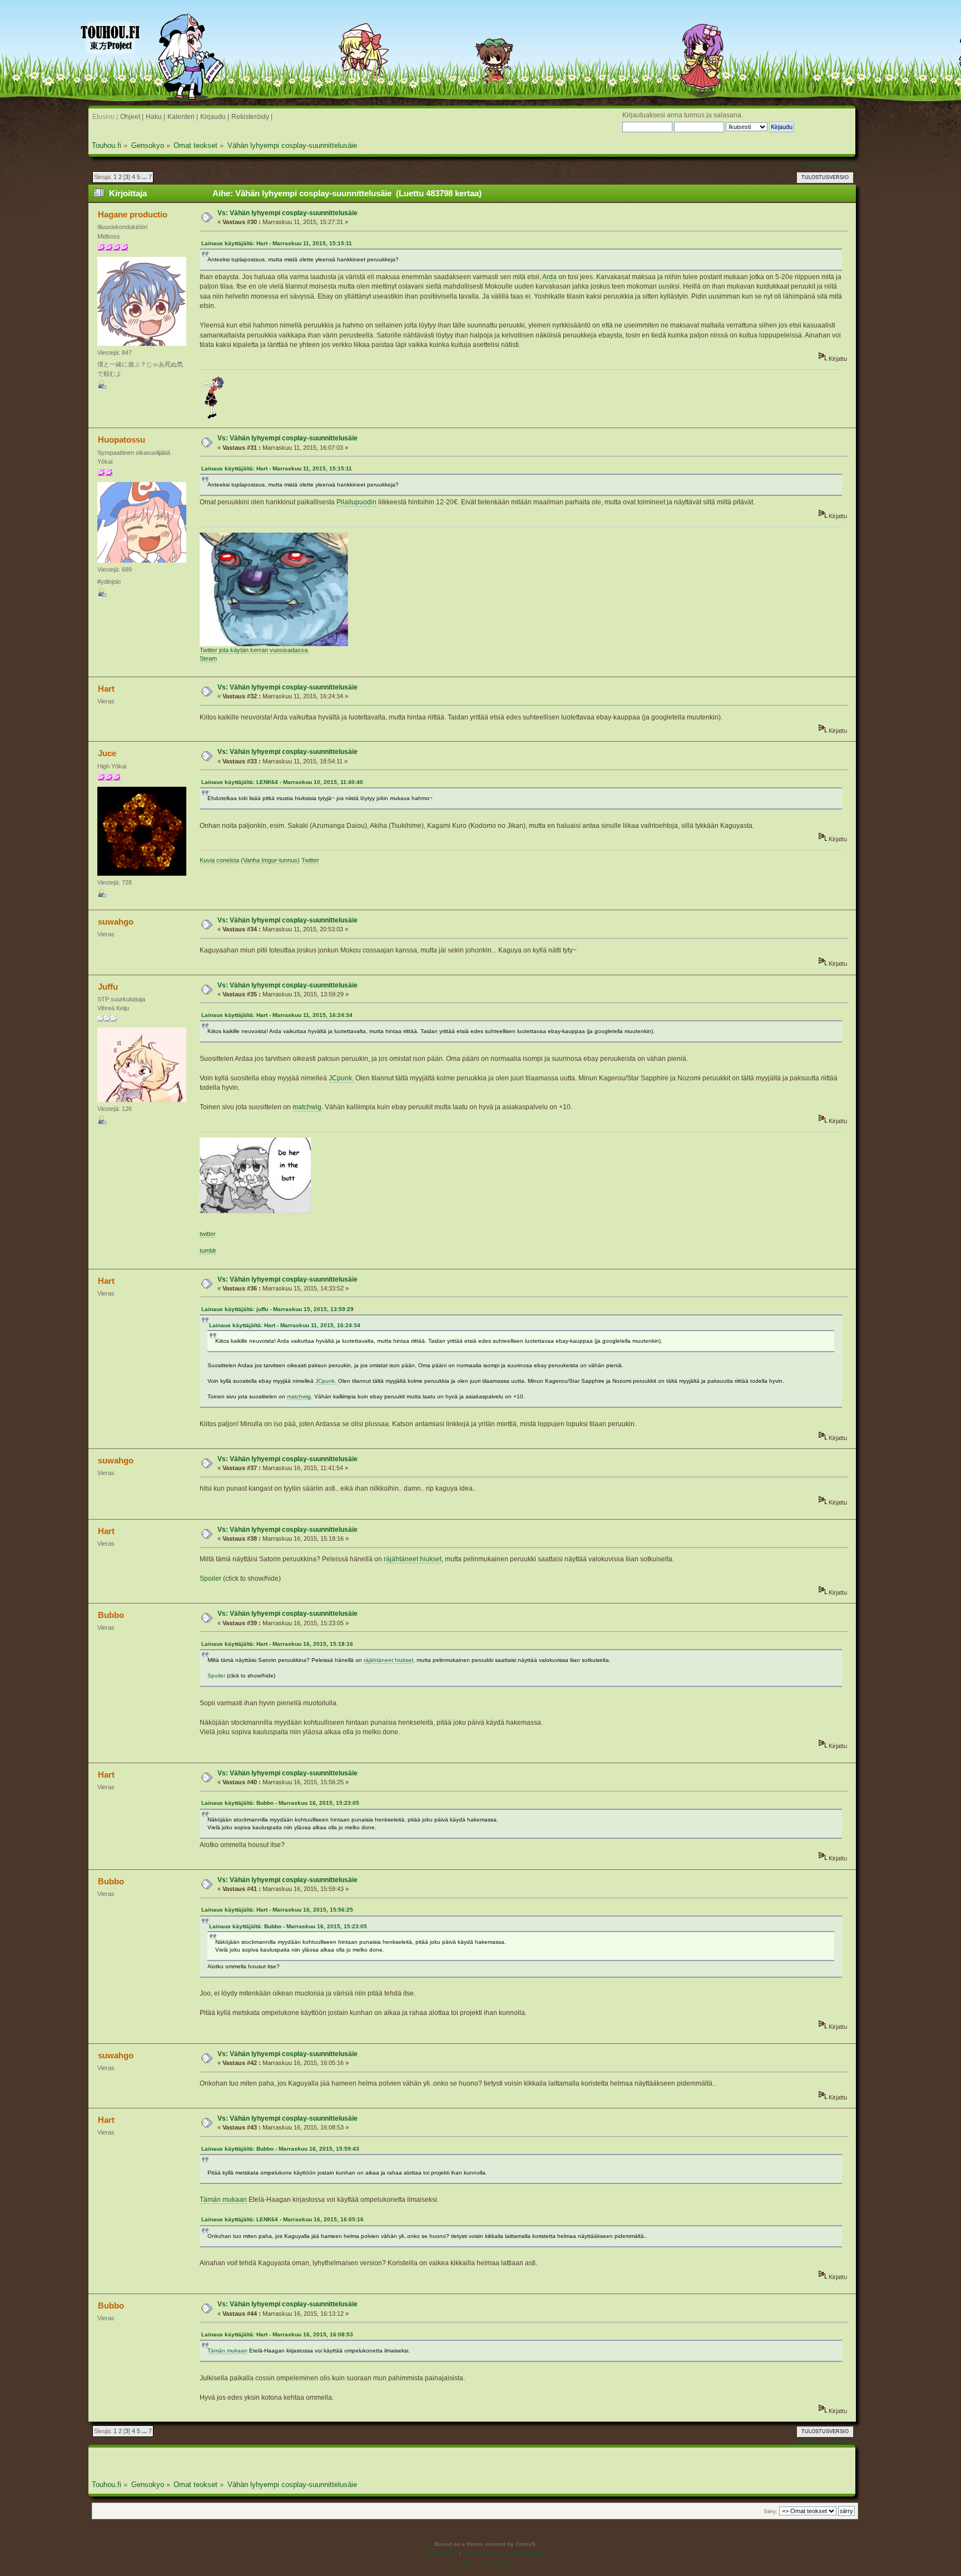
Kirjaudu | (215, 117)
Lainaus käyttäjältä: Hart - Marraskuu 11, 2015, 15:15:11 (277, 243)
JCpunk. (342, 1078)
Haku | (155, 117)
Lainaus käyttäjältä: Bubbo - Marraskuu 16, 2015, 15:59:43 (280, 2149)
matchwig (307, 1107)
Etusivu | (105, 117)
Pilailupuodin (356, 502)
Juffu (108, 987)
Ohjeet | (132, 117)
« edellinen (811, 165)
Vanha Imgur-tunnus (270, 860)
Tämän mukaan (223, 2200)
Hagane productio (133, 214)
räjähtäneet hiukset (413, 1559)
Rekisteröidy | (252, 117)
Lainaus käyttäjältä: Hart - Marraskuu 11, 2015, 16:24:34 (277, 1015)
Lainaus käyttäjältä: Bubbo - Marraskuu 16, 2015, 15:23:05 (280, 1803)
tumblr (208, 1250)
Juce (107, 753)
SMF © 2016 (479, 2553)
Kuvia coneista (219, 860)
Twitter (310, 860)
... (145, 177)
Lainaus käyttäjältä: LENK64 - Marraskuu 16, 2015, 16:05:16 (283, 2219)
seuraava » (842, 165)
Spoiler (210, 1579)
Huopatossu (122, 440)
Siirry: (771, 2511)
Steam (208, 658)
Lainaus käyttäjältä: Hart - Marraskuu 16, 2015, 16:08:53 (277, 2334)
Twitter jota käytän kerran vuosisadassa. (254, 650)
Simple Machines (520, 2553)
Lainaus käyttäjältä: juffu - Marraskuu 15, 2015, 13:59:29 (278, 1309)
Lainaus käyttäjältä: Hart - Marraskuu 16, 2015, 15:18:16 (277, 1644)
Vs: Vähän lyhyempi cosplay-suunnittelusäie (288, 213)
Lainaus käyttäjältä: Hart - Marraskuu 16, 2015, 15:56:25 (277, 1910)
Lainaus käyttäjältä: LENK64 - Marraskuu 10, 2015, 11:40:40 (282, 782)
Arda (549, 277)
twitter (208, 1234)
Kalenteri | (183, 117)
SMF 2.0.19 (443, 2553)
